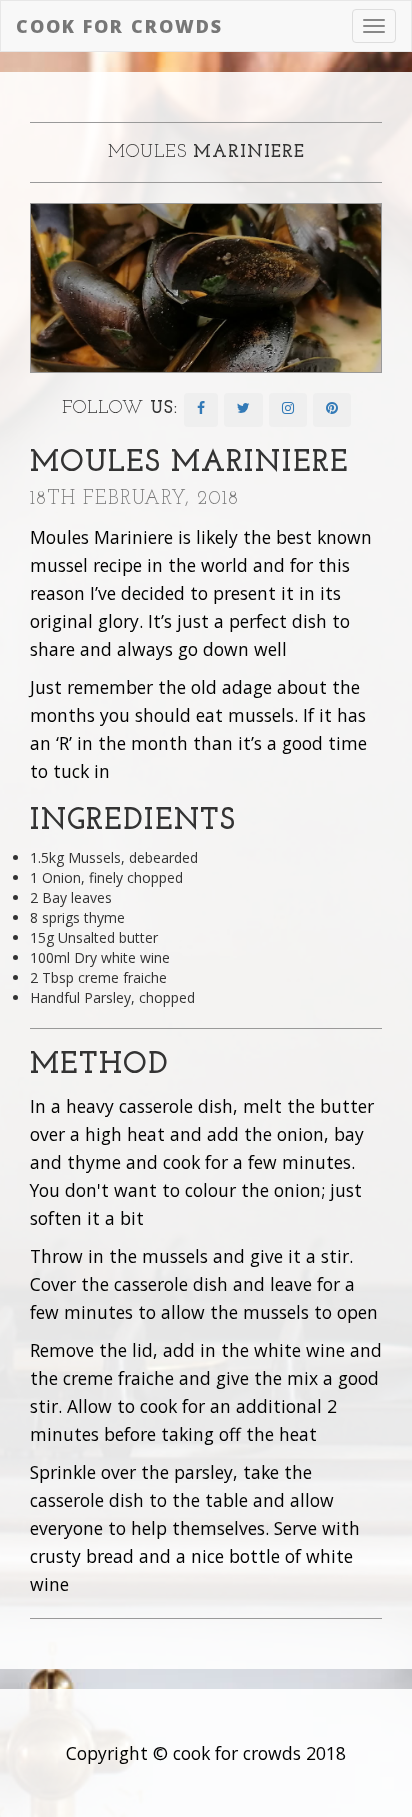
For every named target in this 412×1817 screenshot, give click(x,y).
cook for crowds (119, 26)
